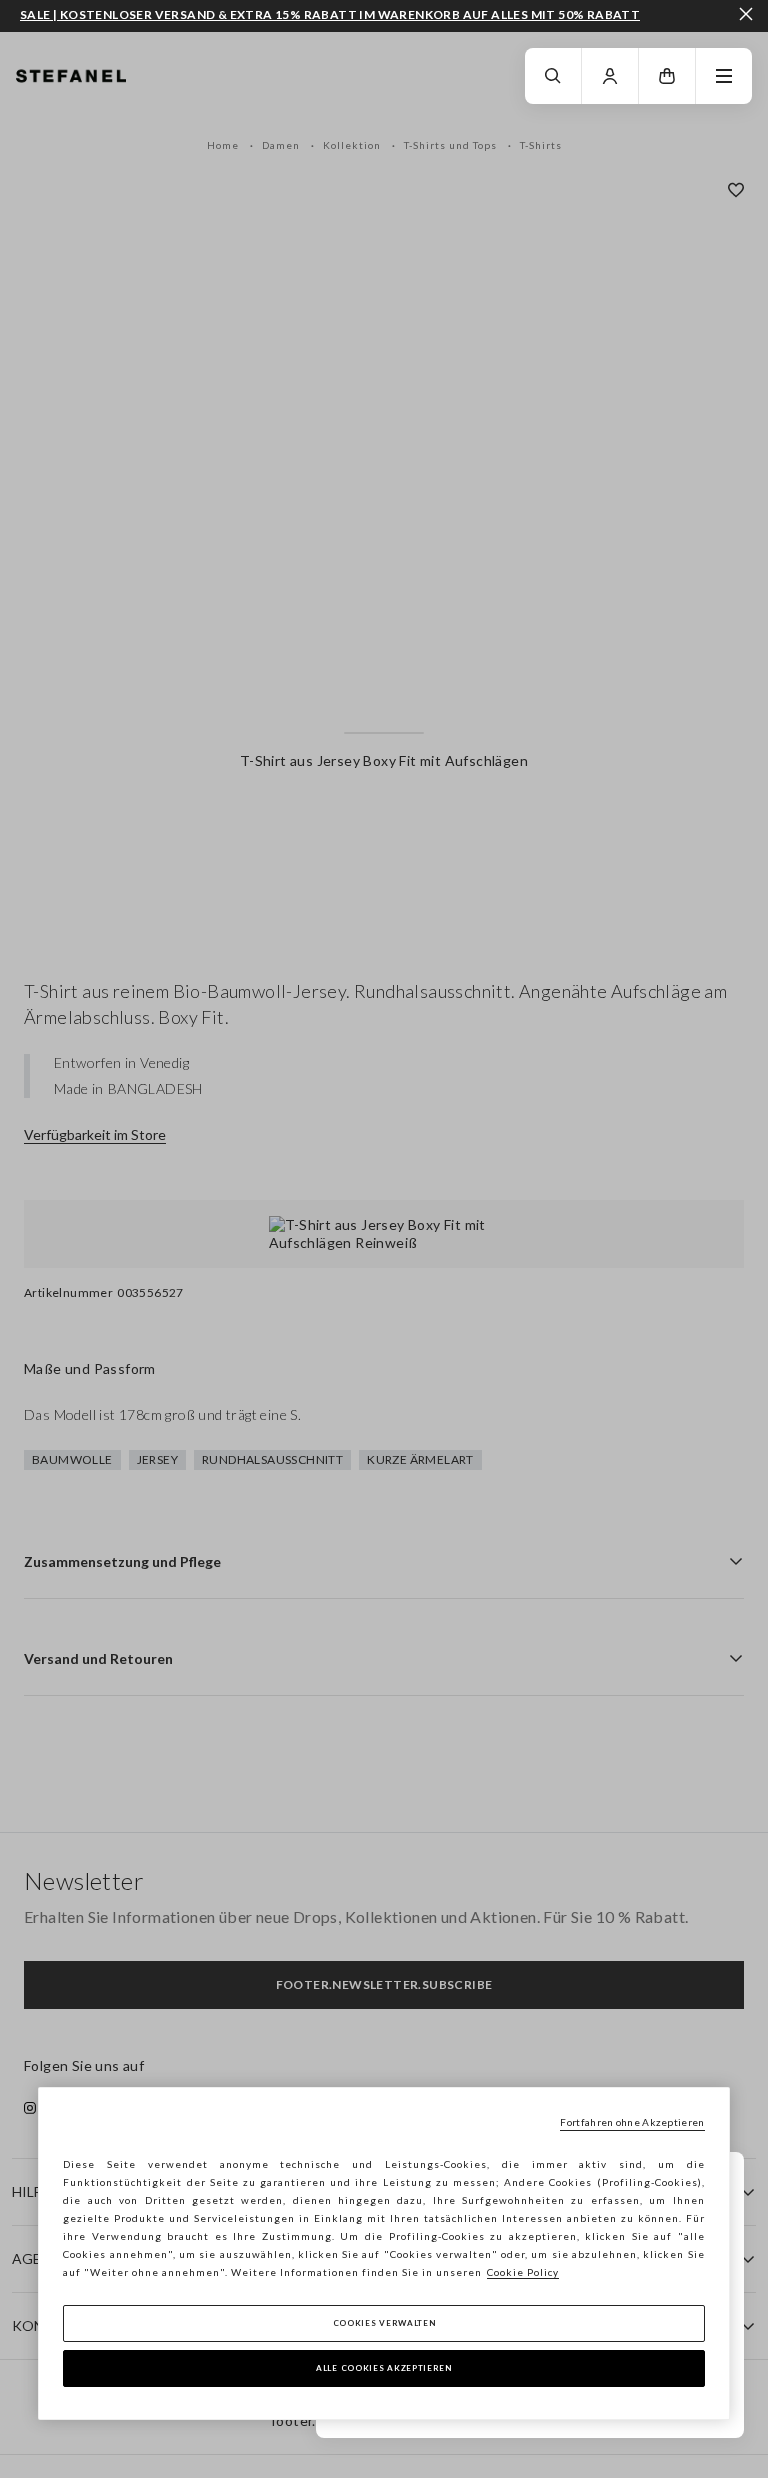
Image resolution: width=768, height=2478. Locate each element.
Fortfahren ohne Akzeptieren (632, 2122)
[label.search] (553, 76)
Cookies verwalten (384, 2323)
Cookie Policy (523, 2272)
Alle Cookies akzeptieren (384, 2368)
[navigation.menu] (724, 76)
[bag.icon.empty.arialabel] (667, 76)
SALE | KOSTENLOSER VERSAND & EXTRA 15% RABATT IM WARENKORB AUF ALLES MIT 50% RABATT (330, 15)
